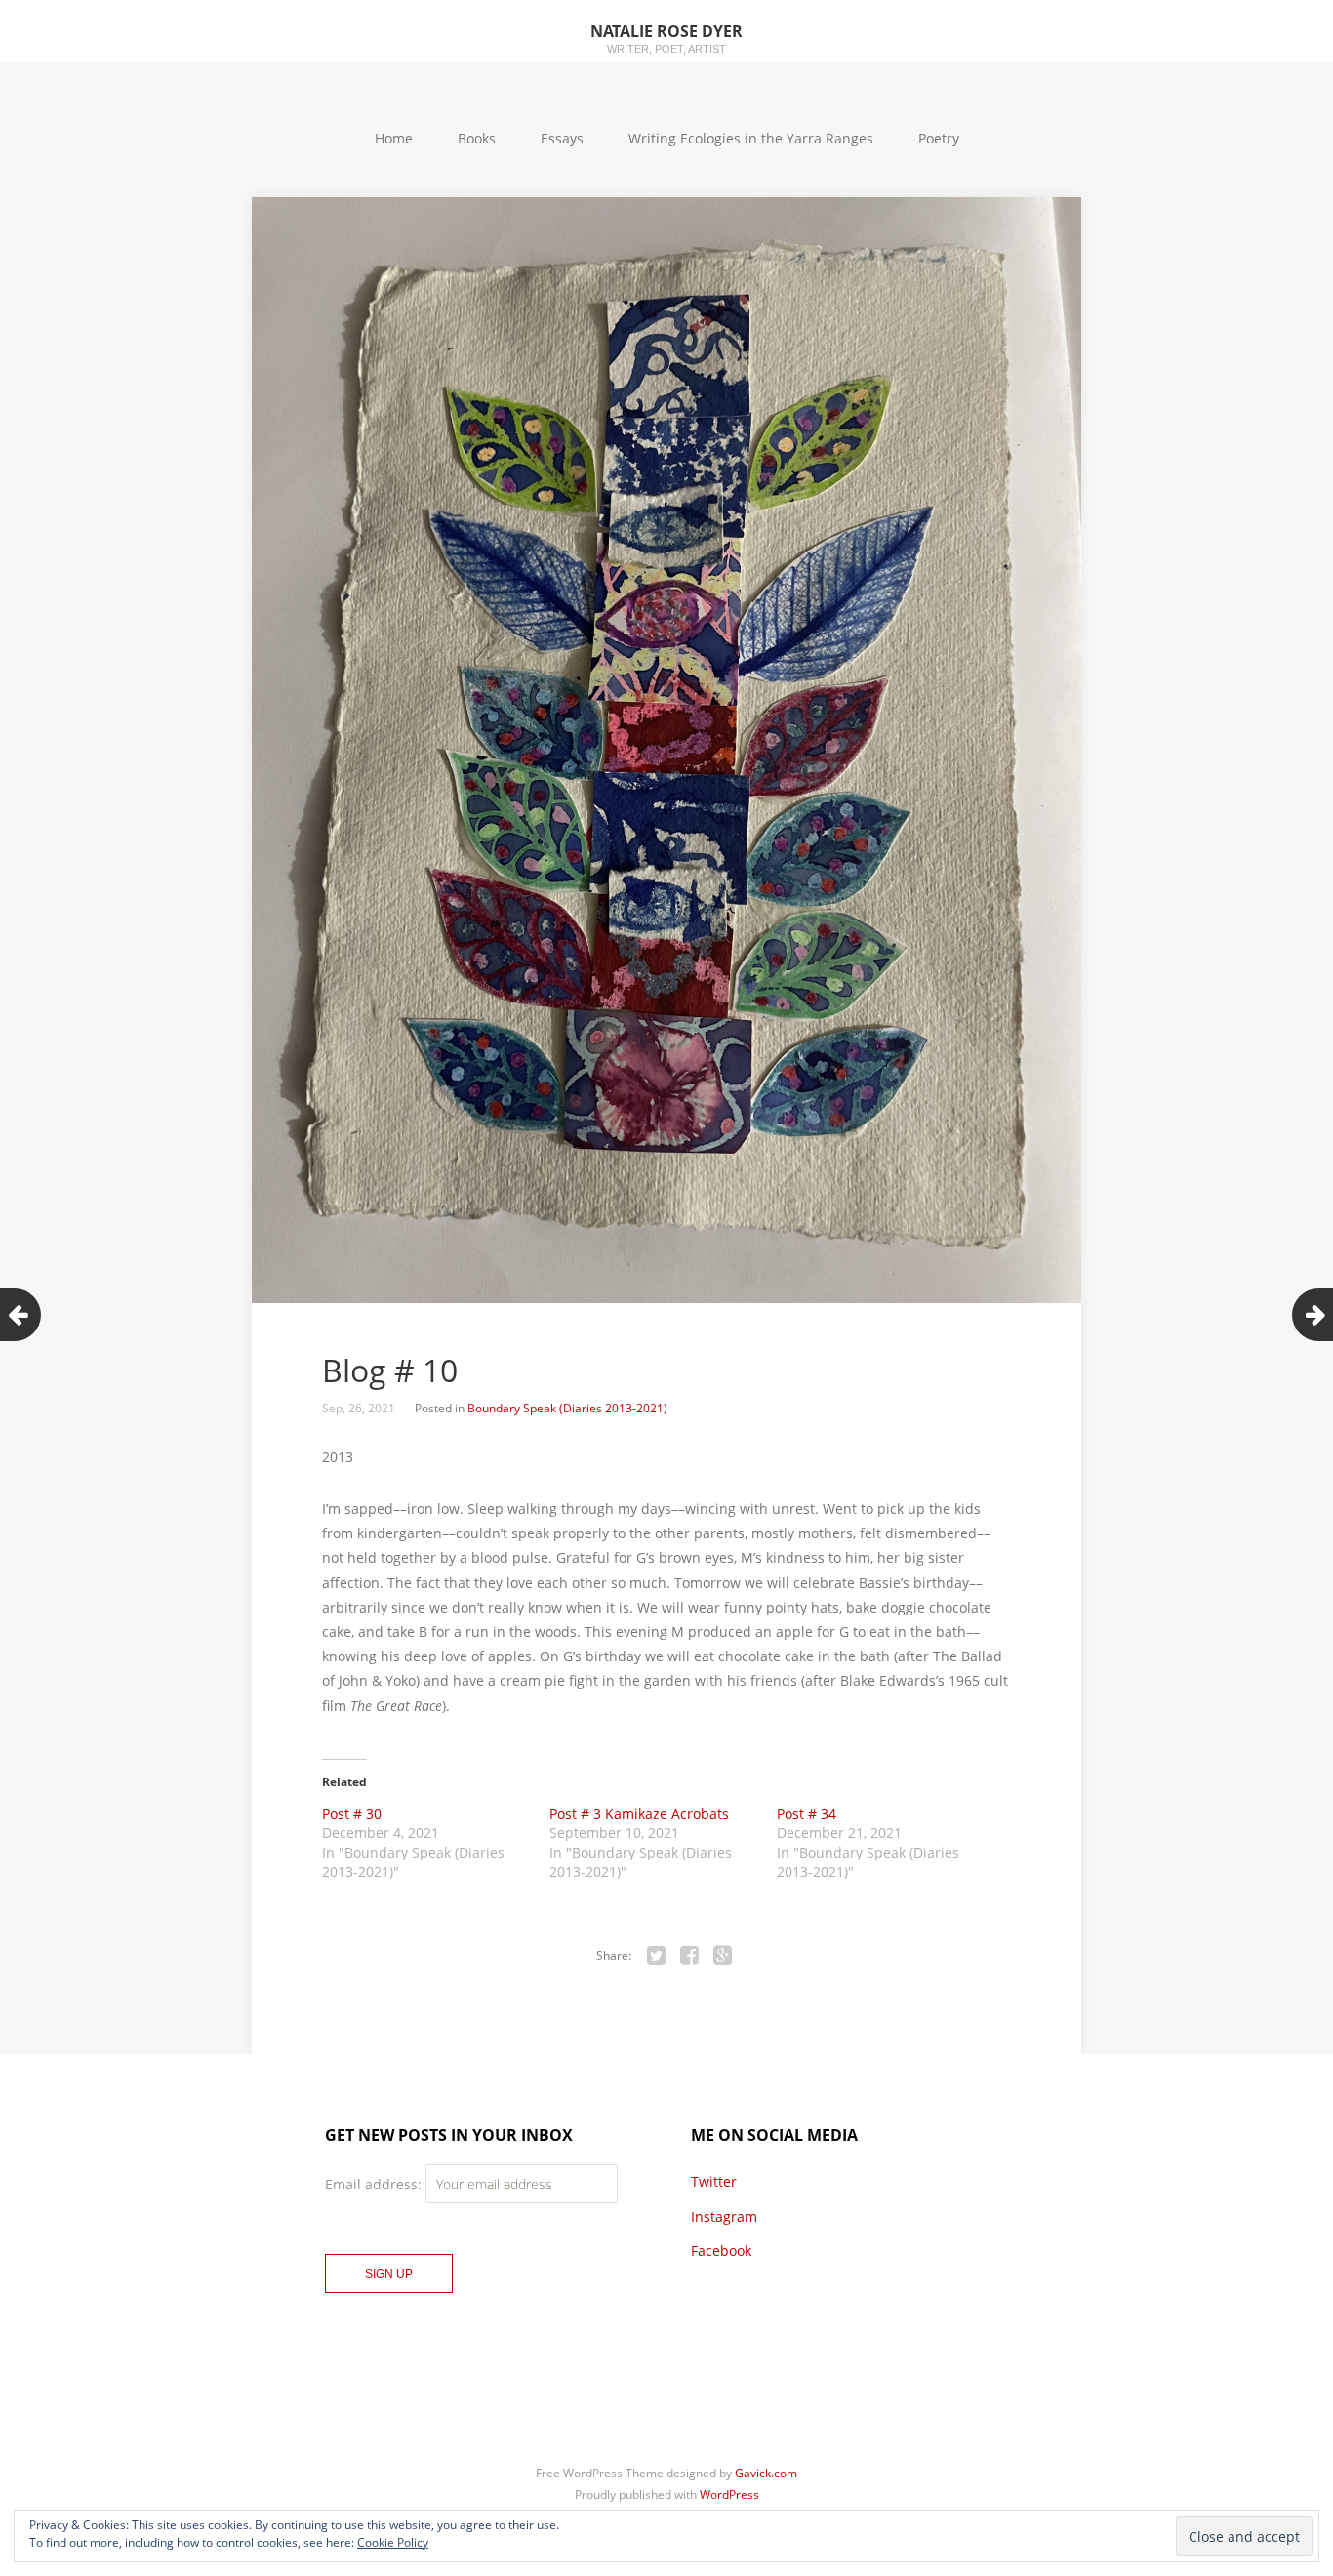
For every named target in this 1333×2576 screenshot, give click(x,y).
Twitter (714, 2181)
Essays (562, 138)
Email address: (375, 2184)
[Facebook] (690, 1956)
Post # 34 (807, 1813)
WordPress (729, 2494)
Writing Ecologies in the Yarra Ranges (751, 138)
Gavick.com (766, 2473)
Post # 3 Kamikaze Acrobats (639, 1813)
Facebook (721, 2250)
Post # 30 (352, 1813)
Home (394, 138)
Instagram (724, 2216)
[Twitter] (657, 1956)
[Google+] (723, 1956)
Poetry (939, 138)
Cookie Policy (393, 2542)
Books (477, 138)
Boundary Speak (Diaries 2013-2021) (567, 1408)
